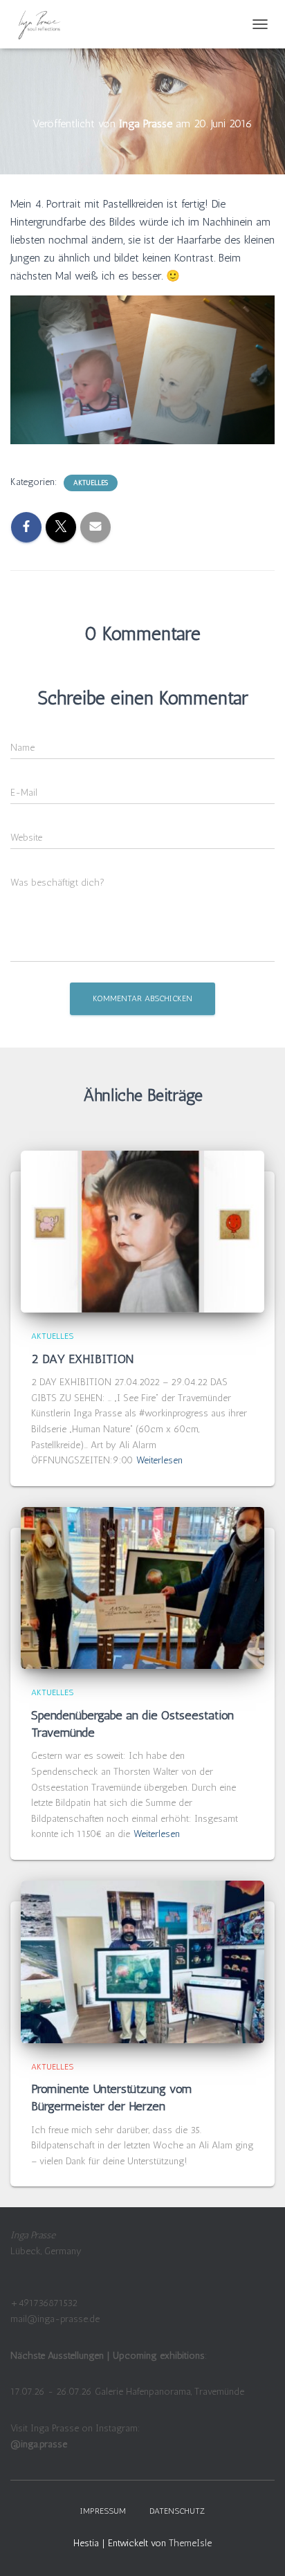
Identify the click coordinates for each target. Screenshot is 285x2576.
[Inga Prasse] (45, 24)
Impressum (103, 2511)
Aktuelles (91, 483)
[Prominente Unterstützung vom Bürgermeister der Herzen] (142, 1961)
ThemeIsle (190, 2543)
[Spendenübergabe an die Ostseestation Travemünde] (142, 1588)
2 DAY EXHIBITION (84, 1359)
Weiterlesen (159, 1460)
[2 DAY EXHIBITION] (142, 1231)
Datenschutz (177, 2511)
